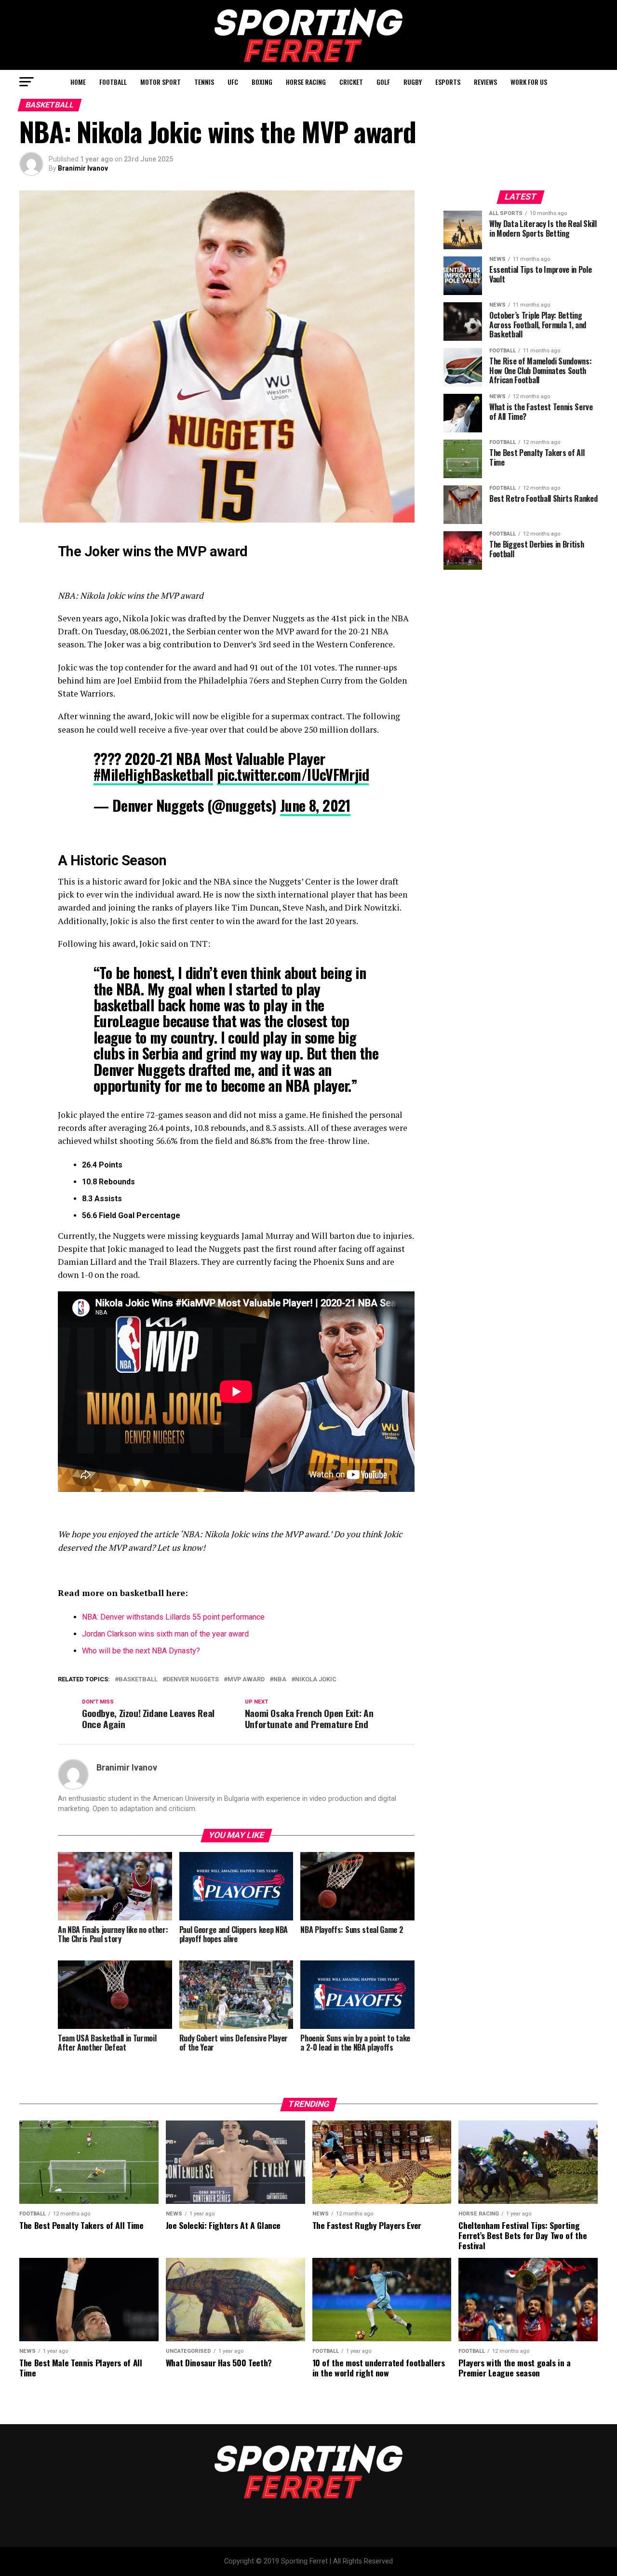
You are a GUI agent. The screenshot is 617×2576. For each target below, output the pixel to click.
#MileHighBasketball (153, 774)
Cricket (351, 82)
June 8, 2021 (315, 805)
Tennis (204, 82)
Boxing (262, 82)
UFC (233, 82)
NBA (280, 1680)
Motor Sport (161, 82)
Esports (448, 82)
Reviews (485, 82)
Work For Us (529, 82)
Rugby (413, 82)
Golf (383, 82)
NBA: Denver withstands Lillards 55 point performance (173, 1617)
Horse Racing (306, 82)
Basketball (138, 1680)
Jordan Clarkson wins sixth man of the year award (165, 1634)
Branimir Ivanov (83, 168)
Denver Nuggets (193, 1680)
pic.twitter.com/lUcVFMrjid (293, 774)
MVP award (246, 1680)
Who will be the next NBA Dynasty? (141, 1651)
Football (113, 82)
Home (78, 82)
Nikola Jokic (316, 1680)
